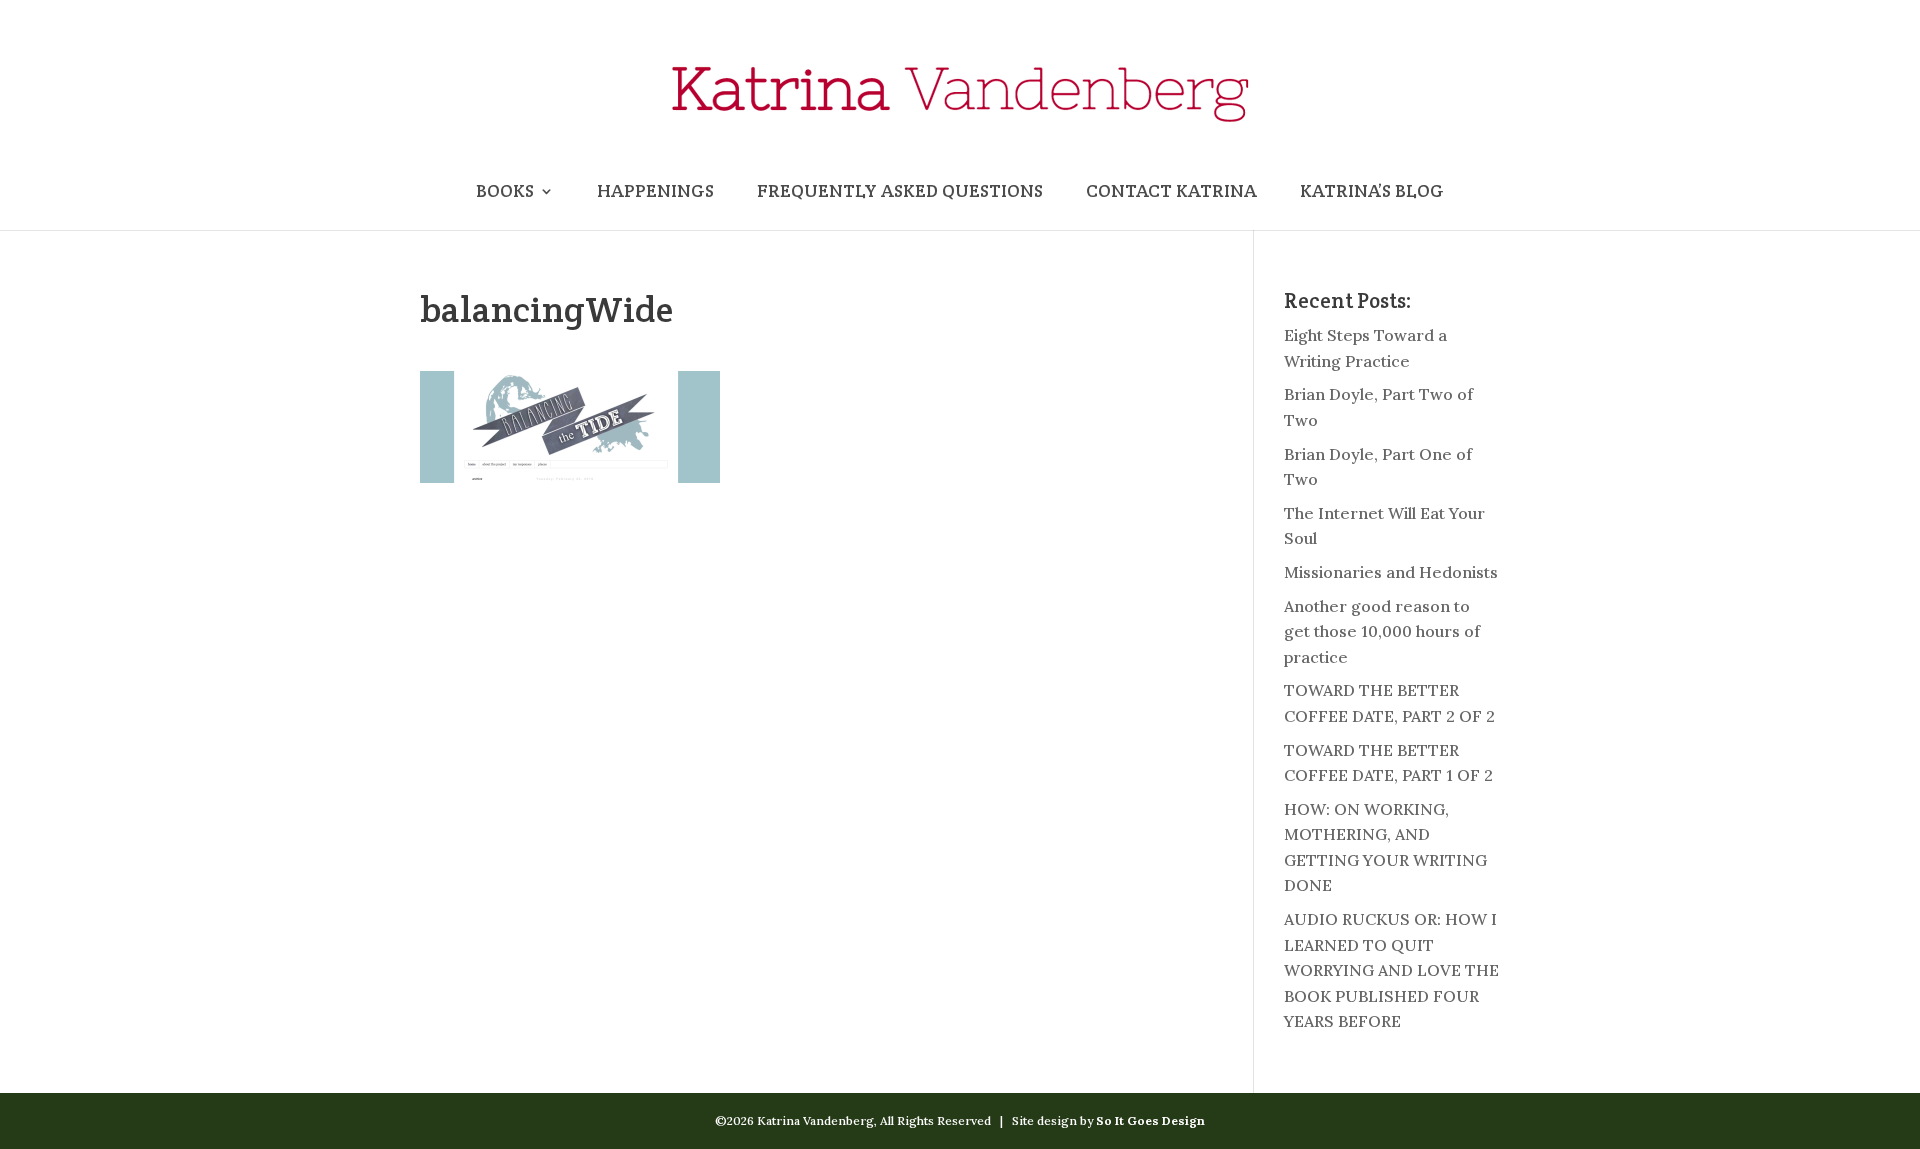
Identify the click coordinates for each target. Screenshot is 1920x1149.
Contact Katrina (1171, 193)
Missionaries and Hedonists (1391, 572)
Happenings (655, 193)
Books (505, 193)
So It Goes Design (1150, 1120)
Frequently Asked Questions (900, 193)
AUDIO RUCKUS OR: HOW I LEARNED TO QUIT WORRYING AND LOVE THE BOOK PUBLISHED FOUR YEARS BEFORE (1391, 970)
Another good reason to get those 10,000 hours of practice (1382, 631)
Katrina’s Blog (1372, 193)
